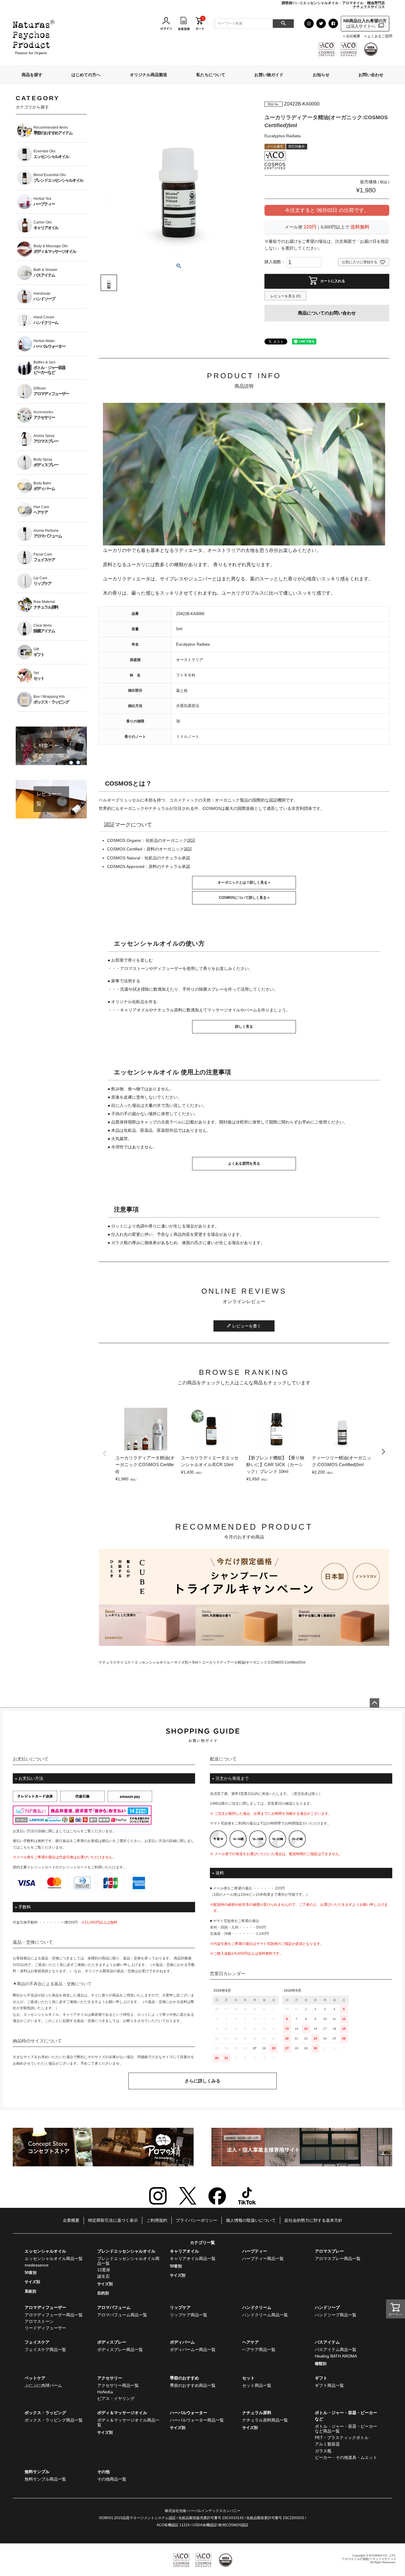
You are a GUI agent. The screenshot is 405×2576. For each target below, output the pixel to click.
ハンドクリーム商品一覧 (265, 2315)
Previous (105, 1453)
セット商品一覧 (257, 2385)
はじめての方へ (86, 75)
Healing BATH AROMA (336, 2356)
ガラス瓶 (323, 2451)
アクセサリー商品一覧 (118, 2385)
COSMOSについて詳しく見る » (244, 898)
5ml (195, 1662)
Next (383, 1452)
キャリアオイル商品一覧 (193, 2259)
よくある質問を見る (244, 1163)
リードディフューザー (45, 2328)
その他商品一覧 (112, 2479)
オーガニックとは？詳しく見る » (244, 882)
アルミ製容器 (327, 2444)
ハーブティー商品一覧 (263, 2259)
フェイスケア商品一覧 (45, 2350)
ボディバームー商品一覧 (193, 2350)
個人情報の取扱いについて (251, 2220)
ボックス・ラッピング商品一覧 (54, 2420)
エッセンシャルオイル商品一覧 (54, 2259)
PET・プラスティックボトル (342, 2438)
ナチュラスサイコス (115, 1662)
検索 (283, 24)
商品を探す (32, 75)
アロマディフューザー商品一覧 (54, 2315)
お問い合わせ (371, 75)
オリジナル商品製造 (149, 75)
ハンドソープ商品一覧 (336, 2315)
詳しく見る (244, 1027)
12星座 (104, 2270)
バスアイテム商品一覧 (336, 2350)
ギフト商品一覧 (329, 2385)
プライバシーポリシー (197, 2220)
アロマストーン (39, 2321)
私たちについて (211, 75)
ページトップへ (374, 1703)
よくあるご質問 (380, 36)
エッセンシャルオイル (152, 1662)
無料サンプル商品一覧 (45, 2479)
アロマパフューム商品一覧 (122, 2315)
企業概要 (71, 2220)
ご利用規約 (157, 2220)
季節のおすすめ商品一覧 (193, 2385)
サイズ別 (181, 1662)
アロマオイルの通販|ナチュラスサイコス (369, 2559)
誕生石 (103, 2276)
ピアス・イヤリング (116, 2398)
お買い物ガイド (269, 75)
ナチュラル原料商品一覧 (265, 2420)
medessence (37, 2265)
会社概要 (353, 36)
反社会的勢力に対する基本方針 (313, 2220)
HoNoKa (105, 2392)
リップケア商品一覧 (189, 2315)
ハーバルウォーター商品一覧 (197, 2420)
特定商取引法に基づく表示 (113, 2220)
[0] (200, 23)
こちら (75, 1831)
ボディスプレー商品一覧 (120, 2350)
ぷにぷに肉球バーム (43, 2385)
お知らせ (321, 75)
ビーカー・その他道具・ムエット (346, 2457)
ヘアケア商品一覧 (259, 2350)
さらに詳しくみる (203, 2081)
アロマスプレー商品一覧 (338, 2259)
